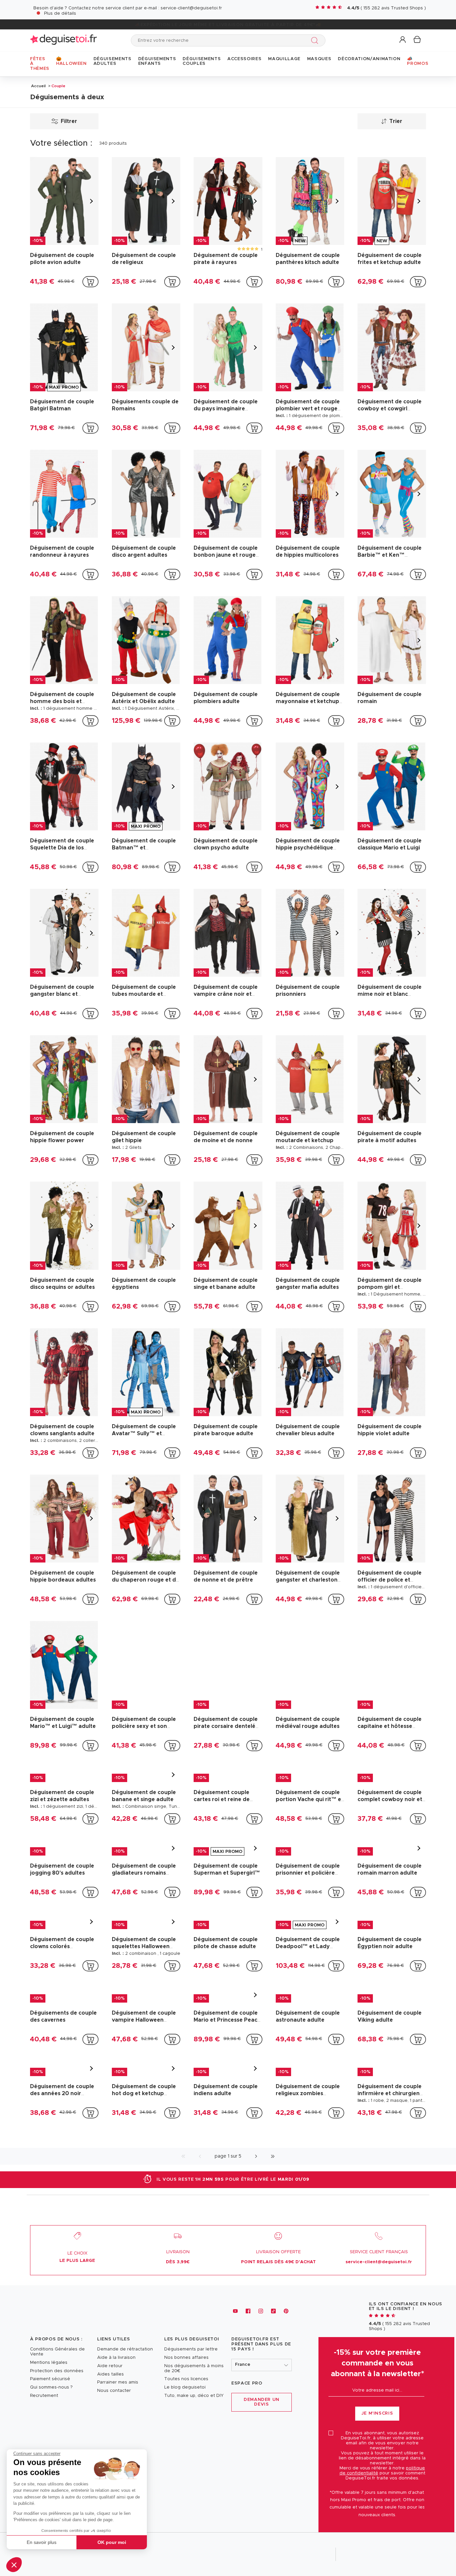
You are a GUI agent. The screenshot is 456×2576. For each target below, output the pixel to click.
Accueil (38, 86)
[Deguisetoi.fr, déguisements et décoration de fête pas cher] (63, 40)
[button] (14, 2565)
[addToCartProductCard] (90, 282)
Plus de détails (60, 14)
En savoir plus (42, 2542)
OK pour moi (112, 2542)
